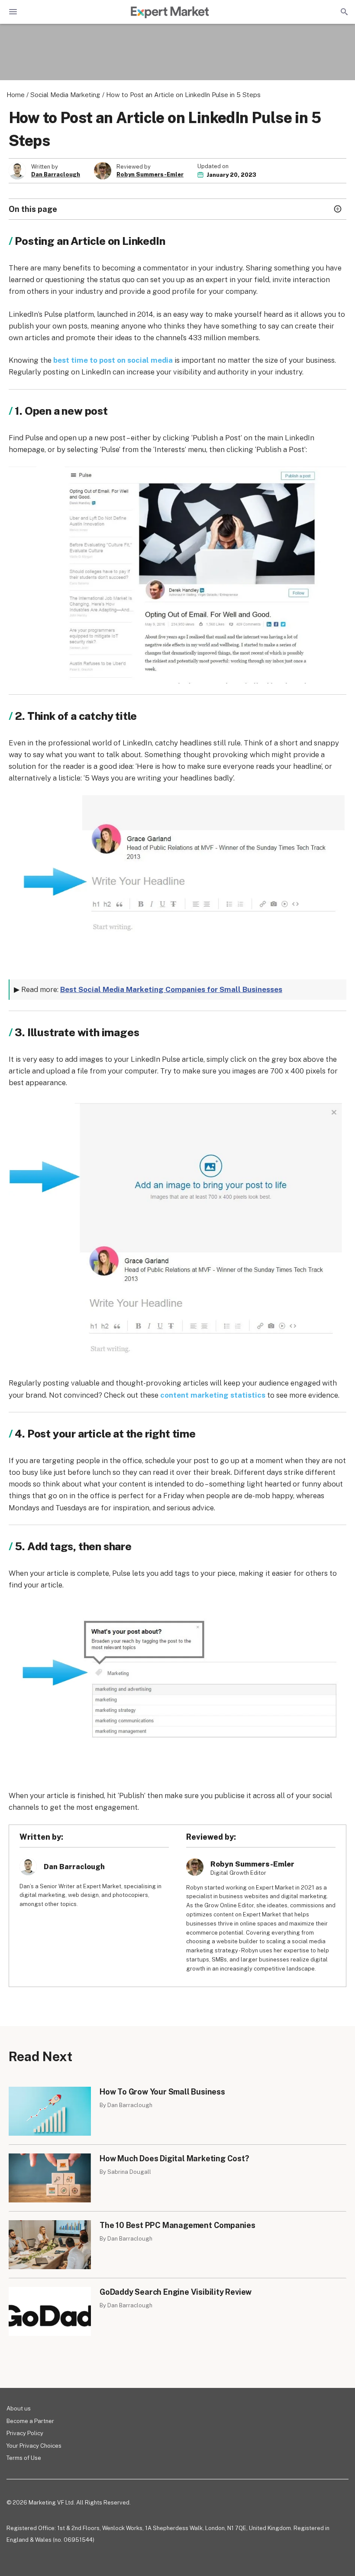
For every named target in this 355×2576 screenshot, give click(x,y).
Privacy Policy (25, 2433)
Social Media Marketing (65, 95)
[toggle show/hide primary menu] (13, 12)
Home (16, 95)
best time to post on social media (113, 360)
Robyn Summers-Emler (150, 175)
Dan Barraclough (56, 175)
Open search (343, 12)
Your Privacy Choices (34, 2446)
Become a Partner (30, 2421)
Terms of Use (24, 2458)
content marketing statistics (213, 1395)
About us (19, 2408)
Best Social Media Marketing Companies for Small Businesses (171, 989)
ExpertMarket (170, 12)
